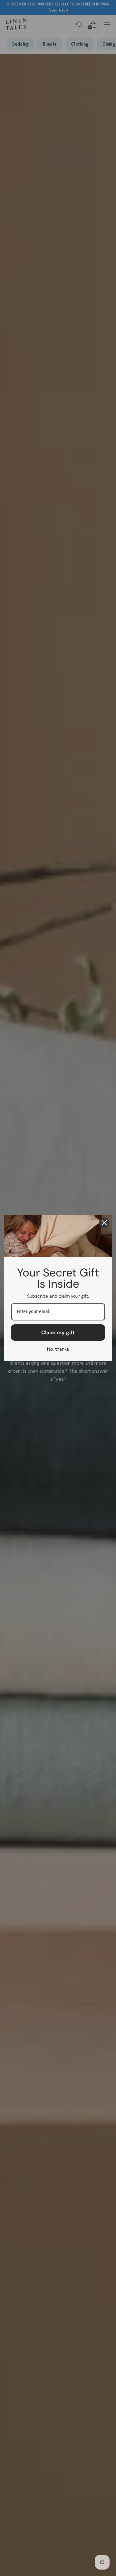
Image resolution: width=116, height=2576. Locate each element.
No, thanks (58, 1349)
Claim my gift (58, 1332)
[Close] (104, 1223)
